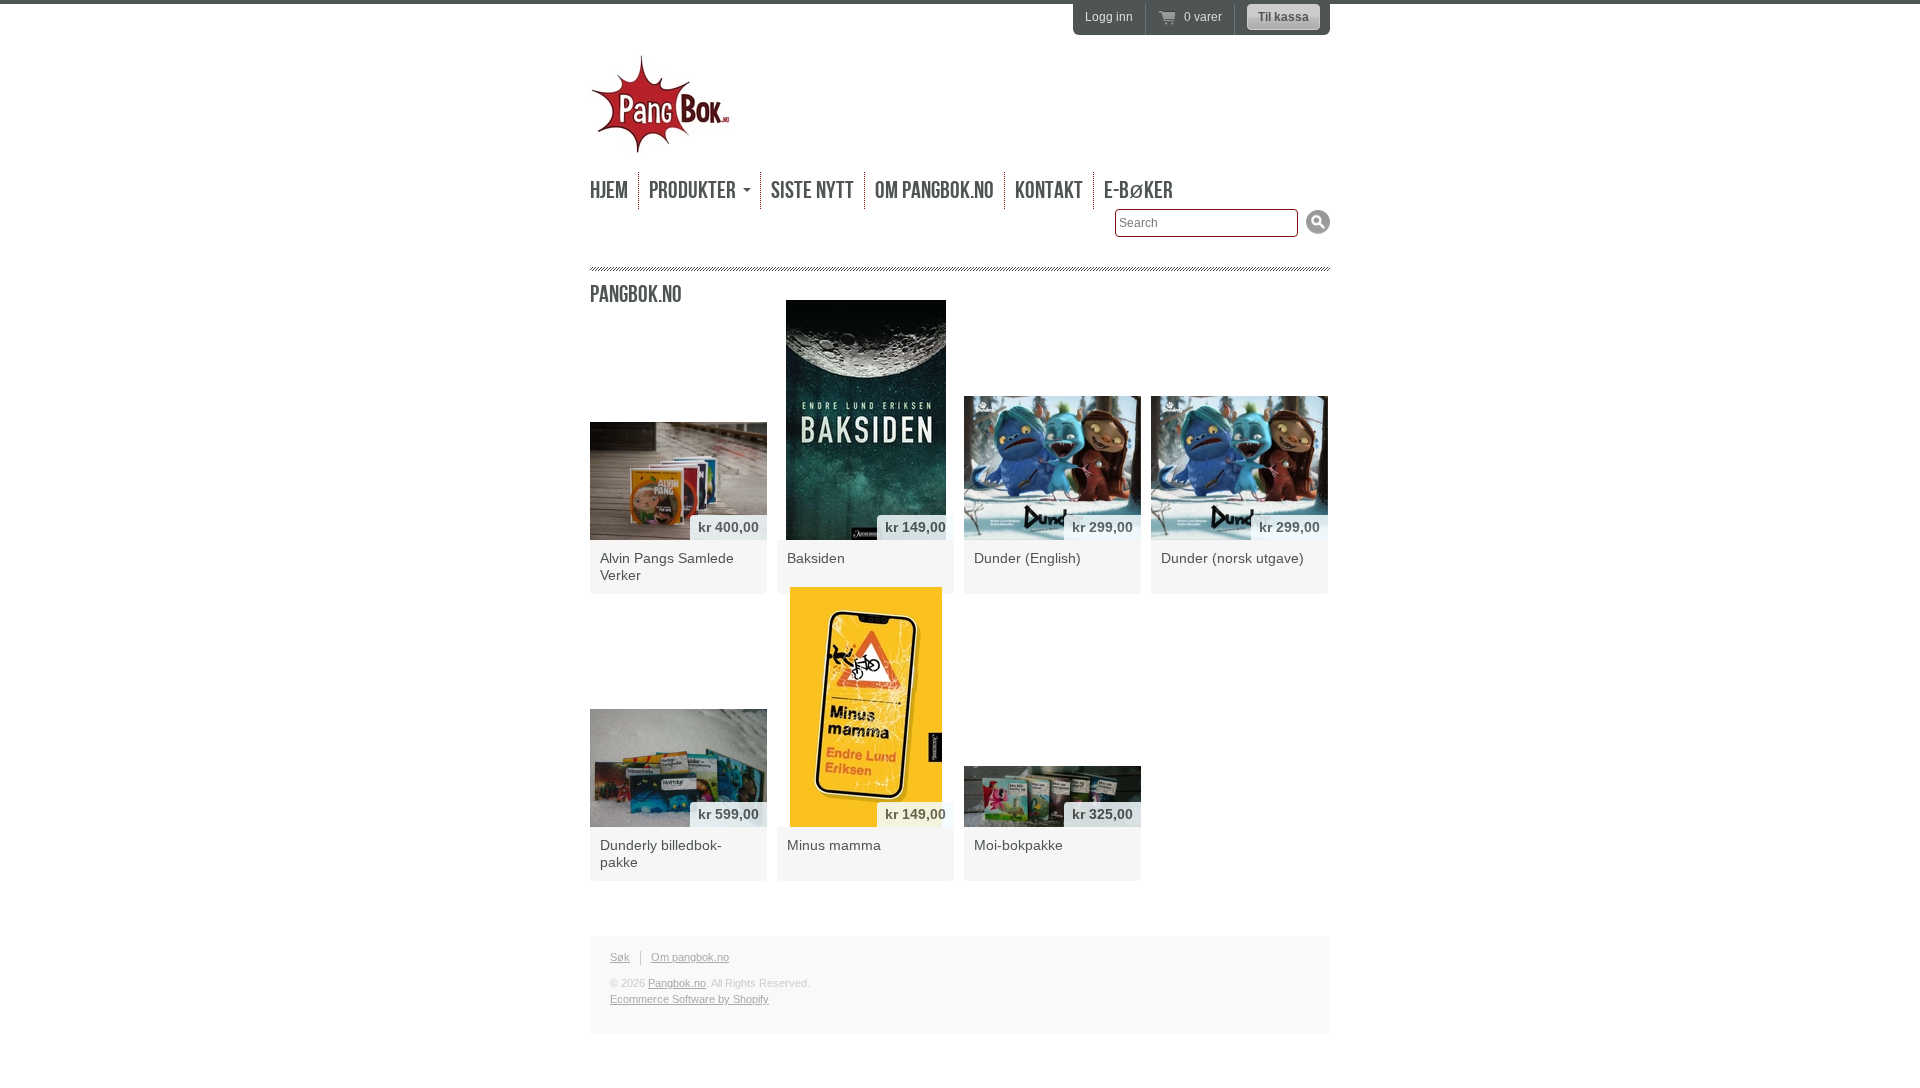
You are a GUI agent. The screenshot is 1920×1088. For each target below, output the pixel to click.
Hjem (609, 190)
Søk (620, 957)
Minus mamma (834, 845)
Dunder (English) (1027, 558)
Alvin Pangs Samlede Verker (667, 566)
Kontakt (1049, 190)
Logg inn (1109, 17)
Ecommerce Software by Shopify (689, 999)
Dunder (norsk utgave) (1232, 558)
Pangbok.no (677, 983)
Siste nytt (812, 190)
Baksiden (816, 558)
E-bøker (1138, 190)
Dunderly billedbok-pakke (661, 853)
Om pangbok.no (934, 190)
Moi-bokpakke (1018, 845)
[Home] (660, 139)
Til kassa (1283, 17)
